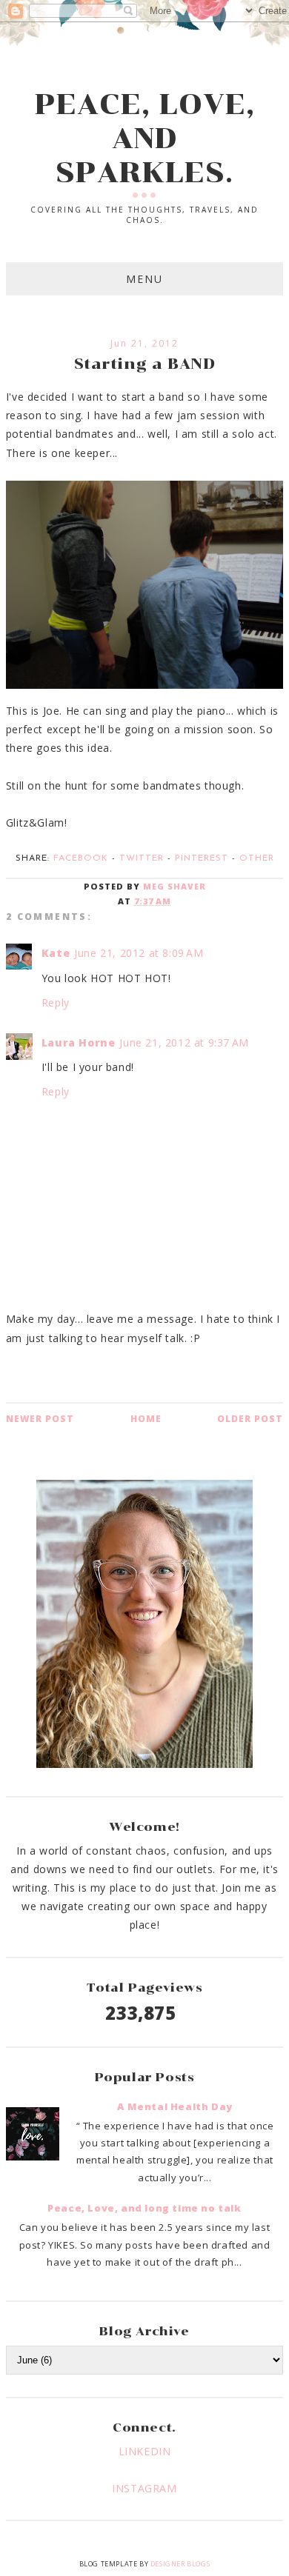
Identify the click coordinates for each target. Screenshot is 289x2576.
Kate (56, 953)
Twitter (142, 858)
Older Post (250, 1419)
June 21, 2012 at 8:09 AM (139, 953)
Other (257, 858)
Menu (144, 279)
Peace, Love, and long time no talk (144, 2208)
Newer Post (40, 1419)
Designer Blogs (180, 2564)
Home (146, 1419)
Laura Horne (79, 1042)
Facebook (81, 858)
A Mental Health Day (175, 2106)
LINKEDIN (145, 2451)
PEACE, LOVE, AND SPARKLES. (145, 139)
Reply (56, 1002)
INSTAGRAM (144, 2488)
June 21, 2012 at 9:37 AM (184, 1042)
